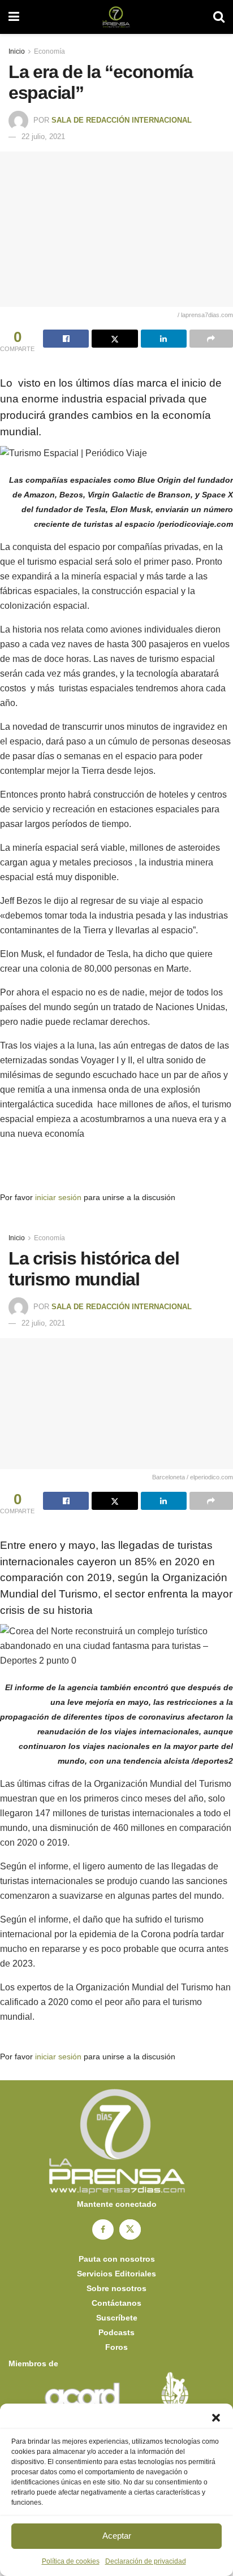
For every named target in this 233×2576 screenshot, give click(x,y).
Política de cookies (71, 2561)
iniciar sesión (58, 1197)
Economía (49, 51)
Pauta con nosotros (117, 2259)
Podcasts (116, 2332)
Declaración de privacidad (146, 2561)
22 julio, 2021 (43, 137)
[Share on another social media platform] (211, 339)
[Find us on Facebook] (103, 2229)
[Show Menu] (14, 17)
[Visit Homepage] (116, 17)
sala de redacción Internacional (122, 120)
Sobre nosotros (116, 2288)
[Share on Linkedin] (164, 339)
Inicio (17, 51)
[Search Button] (219, 17)
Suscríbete (117, 2318)
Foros (116, 2347)
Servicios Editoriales (116, 2274)
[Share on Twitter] (115, 339)
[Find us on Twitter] (130, 2229)
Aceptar (117, 2536)
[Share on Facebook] (66, 339)
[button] (216, 2418)
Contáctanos (116, 2303)
